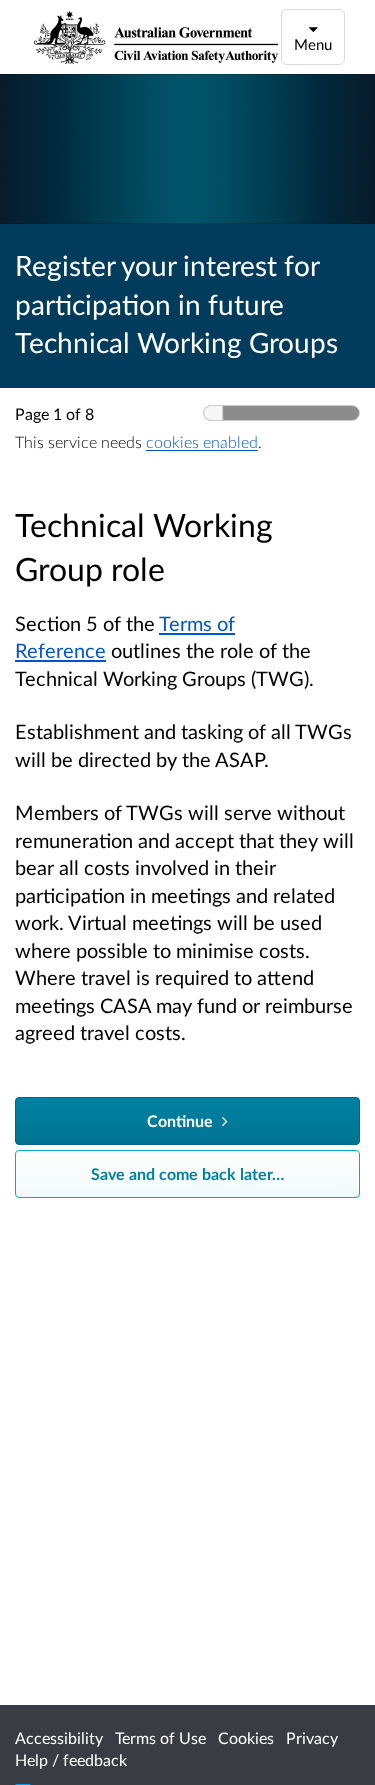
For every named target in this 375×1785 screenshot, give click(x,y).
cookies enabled (202, 441)
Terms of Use (160, 1737)
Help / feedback (71, 1759)
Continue (182, 1120)
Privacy (312, 1737)
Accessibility (59, 1737)
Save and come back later (187, 1173)
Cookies (246, 1737)
